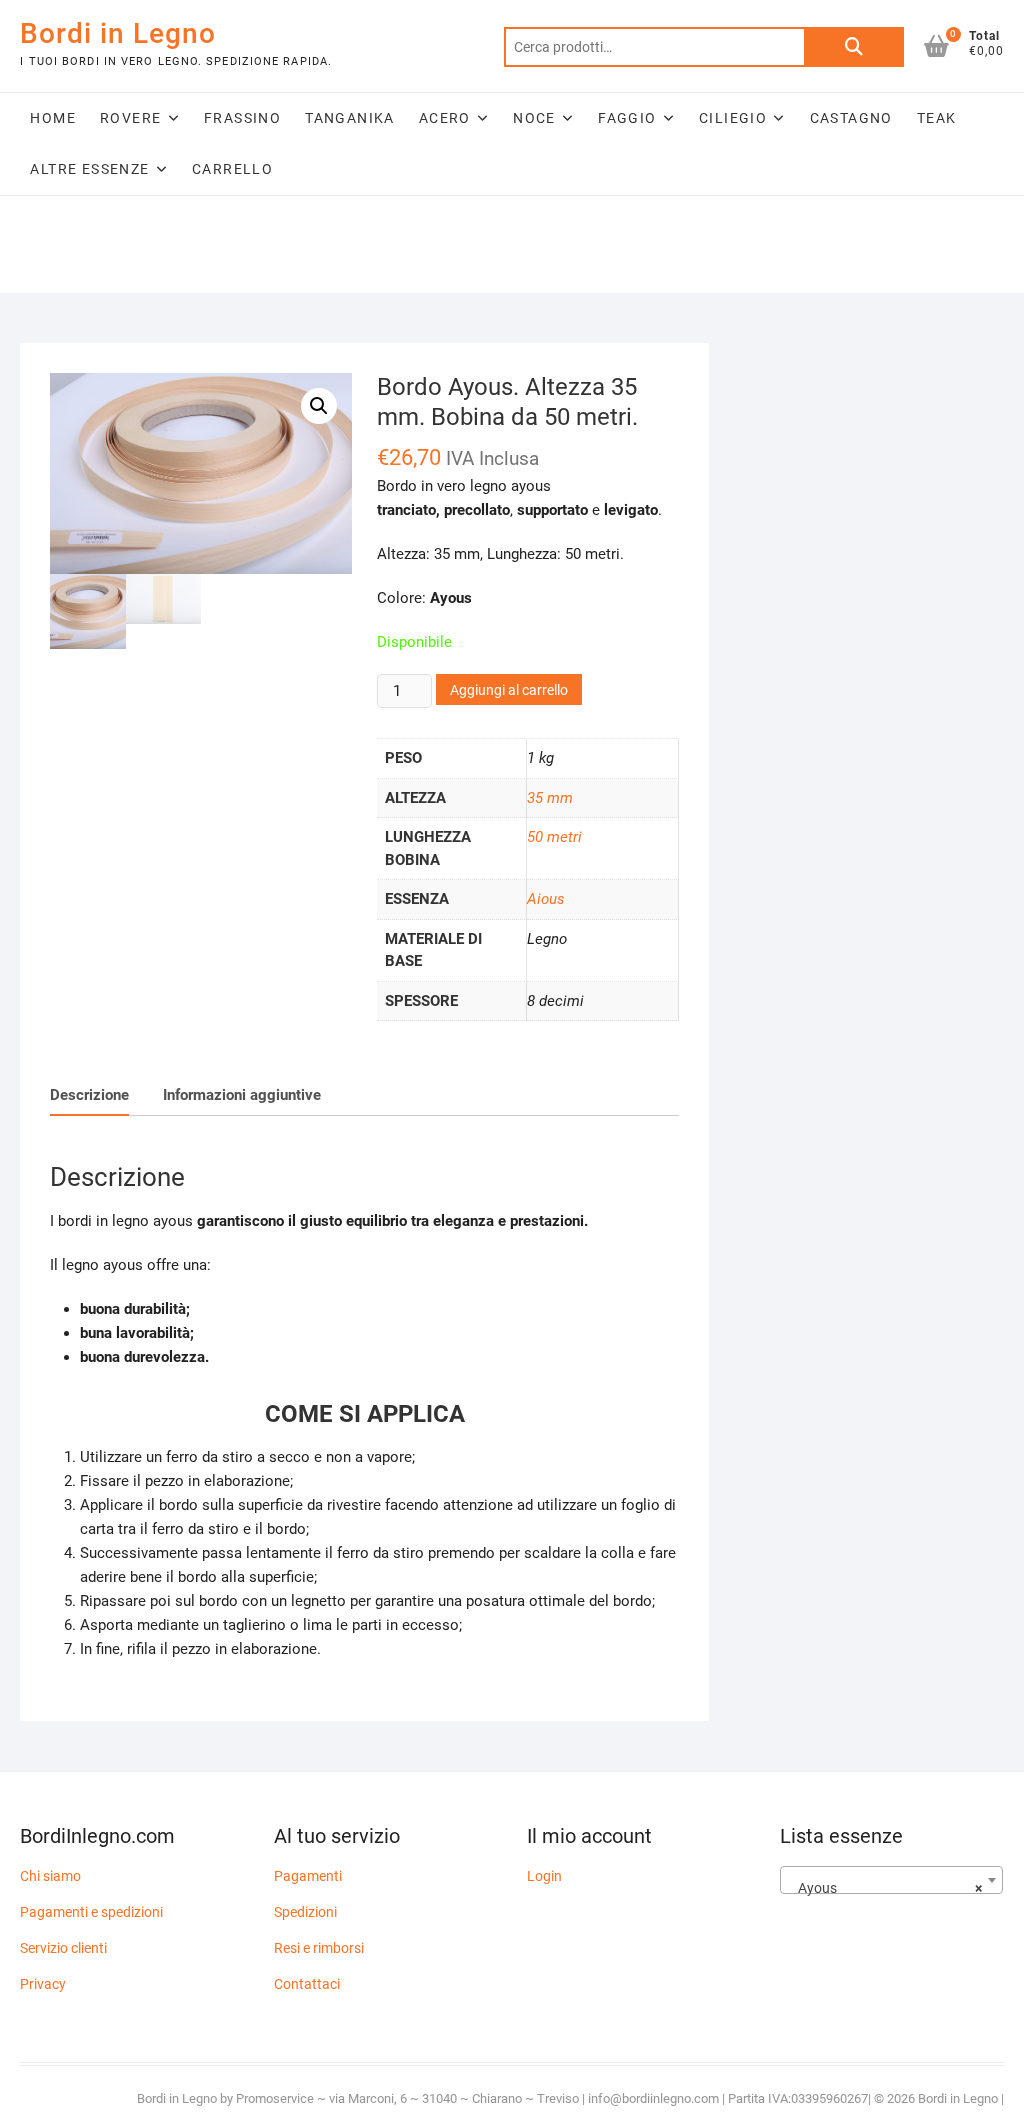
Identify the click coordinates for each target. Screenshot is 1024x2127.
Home (53, 118)
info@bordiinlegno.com (655, 2098)
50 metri (554, 837)
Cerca (854, 47)
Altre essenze (89, 169)
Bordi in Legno (118, 33)
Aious (546, 899)
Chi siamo (50, 1876)
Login (544, 1876)
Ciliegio (733, 118)
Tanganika (350, 118)
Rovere (130, 118)
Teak (937, 118)
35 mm (550, 798)
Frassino (242, 118)
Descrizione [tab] (89, 1095)
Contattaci (307, 1984)
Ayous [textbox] (885, 1888)
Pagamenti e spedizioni (91, 1912)
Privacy (43, 1984)
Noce (534, 118)
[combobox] (891, 1880)
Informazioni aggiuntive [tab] (242, 1095)
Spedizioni (305, 1912)
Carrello (232, 169)
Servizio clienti (63, 1948)
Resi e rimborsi (319, 1948)
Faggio (627, 118)
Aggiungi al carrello (509, 690)
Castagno (851, 118)
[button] (319, 406)
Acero (445, 118)
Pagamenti (308, 1876)
